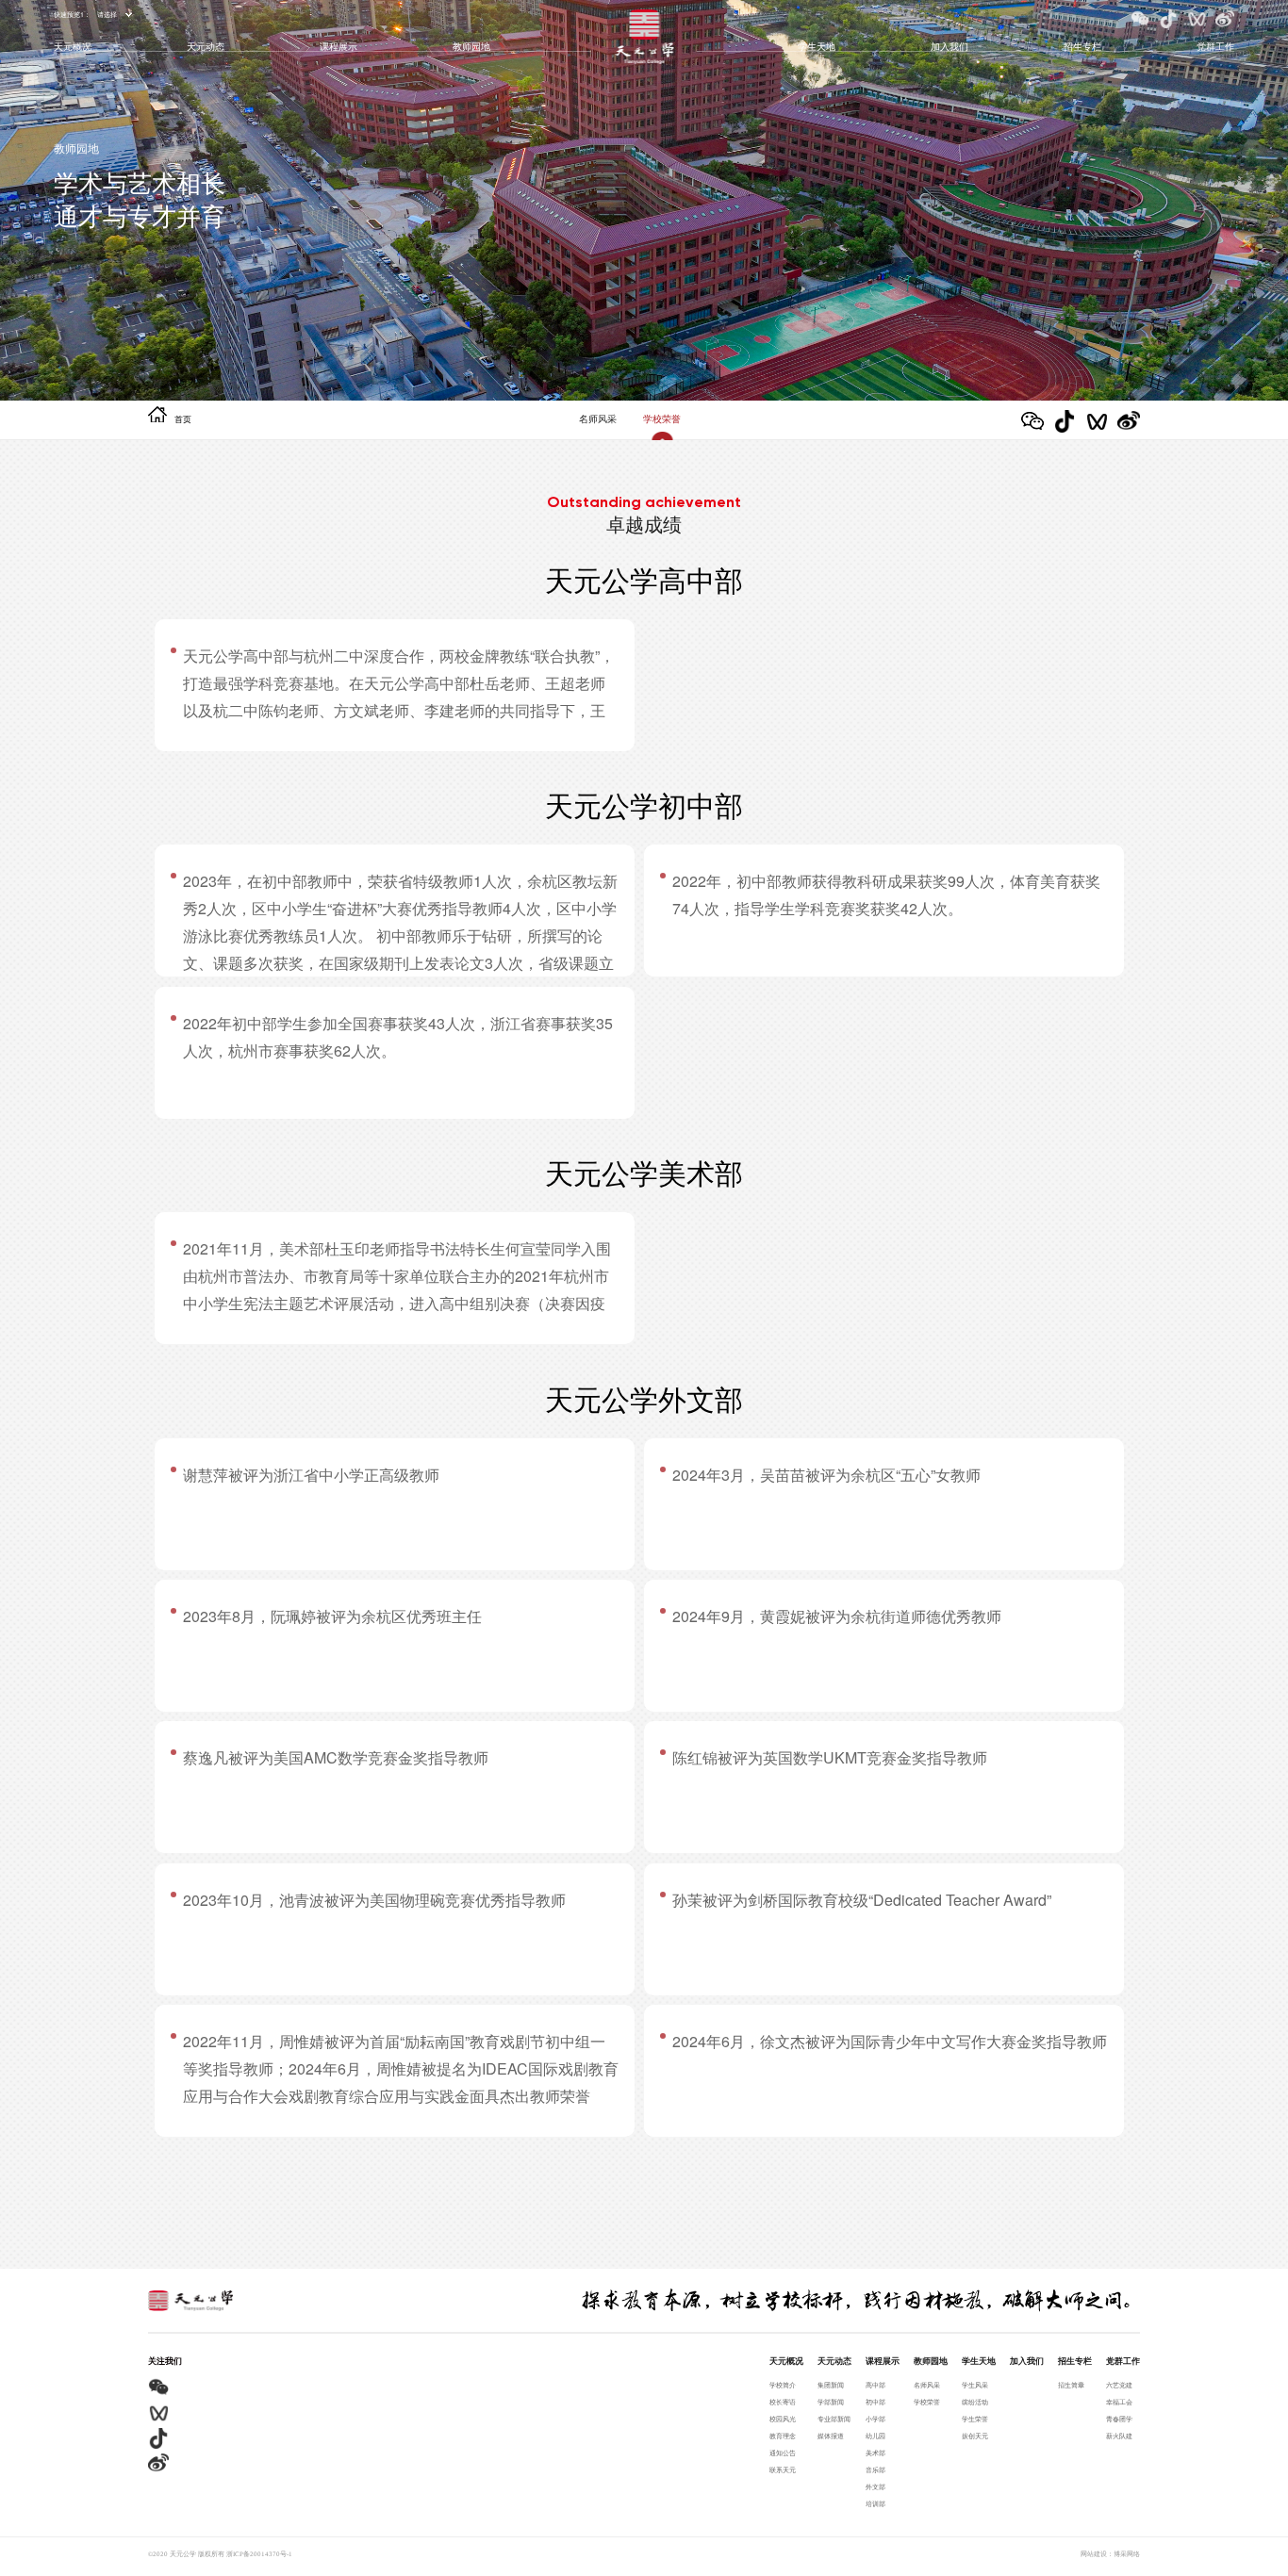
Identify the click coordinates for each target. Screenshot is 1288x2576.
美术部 (875, 2453)
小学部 (875, 2420)
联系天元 (783, 2470)
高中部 (875, 2386)
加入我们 (949, 46)
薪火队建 (1119, 2437)
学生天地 (817, 46)
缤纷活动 (975, 2403)
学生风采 (975, 2386)
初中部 (875, 2403)
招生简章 (1071, 2386)
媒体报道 (831, 2437)
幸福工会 (1119, 2403)
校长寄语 (783, 2403)
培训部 (875, 2504)
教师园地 (471, 46)
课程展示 (339, 46)
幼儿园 (875, 2437)
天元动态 (206, 46)
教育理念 (783, 2437)
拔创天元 (975, 2437)
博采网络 (1127, 2554)
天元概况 (73, 46)
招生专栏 (1082, 46)
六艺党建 (1119, 2386)
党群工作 (1215, 46)
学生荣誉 (975, 2420)
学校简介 (783, 2386)
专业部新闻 (834, 2420)
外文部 (875, 2487)
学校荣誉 (662, 420)
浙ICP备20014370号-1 (259, 2554)
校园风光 (783, 2420)
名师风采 (598, 420)
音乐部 (875, 2470)
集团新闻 (831, 2386)
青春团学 (1119, 2420)
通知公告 (783, 2453)
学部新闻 (831, 2403)
